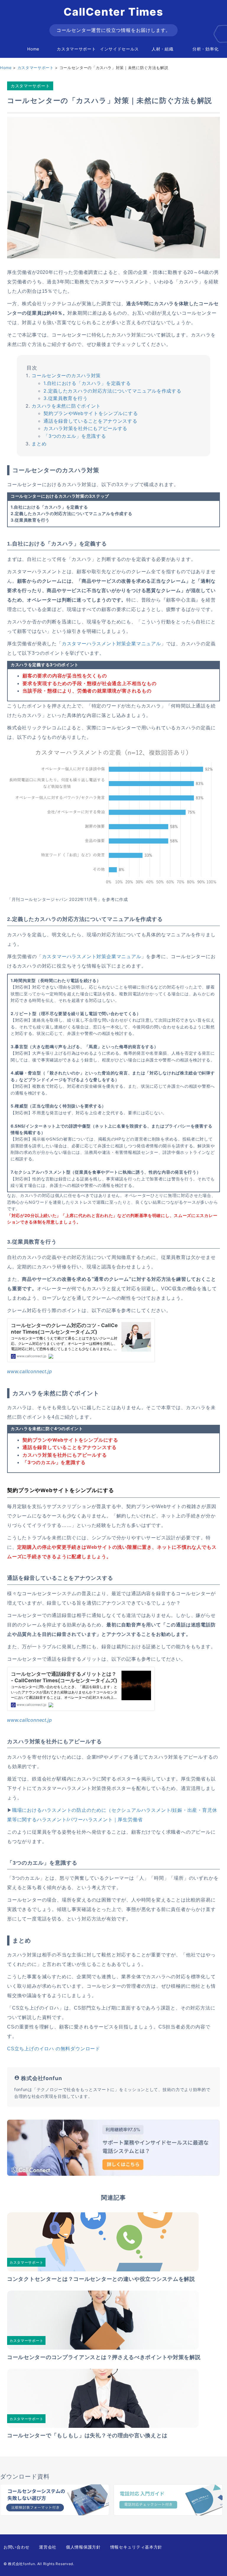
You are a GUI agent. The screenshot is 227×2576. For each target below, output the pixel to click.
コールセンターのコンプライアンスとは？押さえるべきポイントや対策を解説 (104, 2357)
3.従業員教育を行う (65, 398)
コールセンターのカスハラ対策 (66, 375)
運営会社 (48, 2547)
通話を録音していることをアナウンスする (90, 421)
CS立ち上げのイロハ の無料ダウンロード (54, 2049)
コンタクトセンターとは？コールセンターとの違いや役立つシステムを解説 (101, 2279)
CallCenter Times (113, 12)
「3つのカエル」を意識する (75, 436)
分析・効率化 (205, 49)
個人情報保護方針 (83, 2547)
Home (33, 49)
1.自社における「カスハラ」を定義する (87, 383)
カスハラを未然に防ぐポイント (66, 406)
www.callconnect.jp (29, 1372)
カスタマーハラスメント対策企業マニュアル (111, 644)
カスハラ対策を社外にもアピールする (85, 428)
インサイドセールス (119, 49)
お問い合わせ (17, 2547)
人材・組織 (163, 49)
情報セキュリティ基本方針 (136, 2547)
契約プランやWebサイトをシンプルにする (91, 413)
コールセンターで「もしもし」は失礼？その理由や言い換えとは (87, 2435)
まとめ (39, 444)
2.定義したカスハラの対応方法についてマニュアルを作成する (112, 391)
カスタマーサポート (76, 49)
